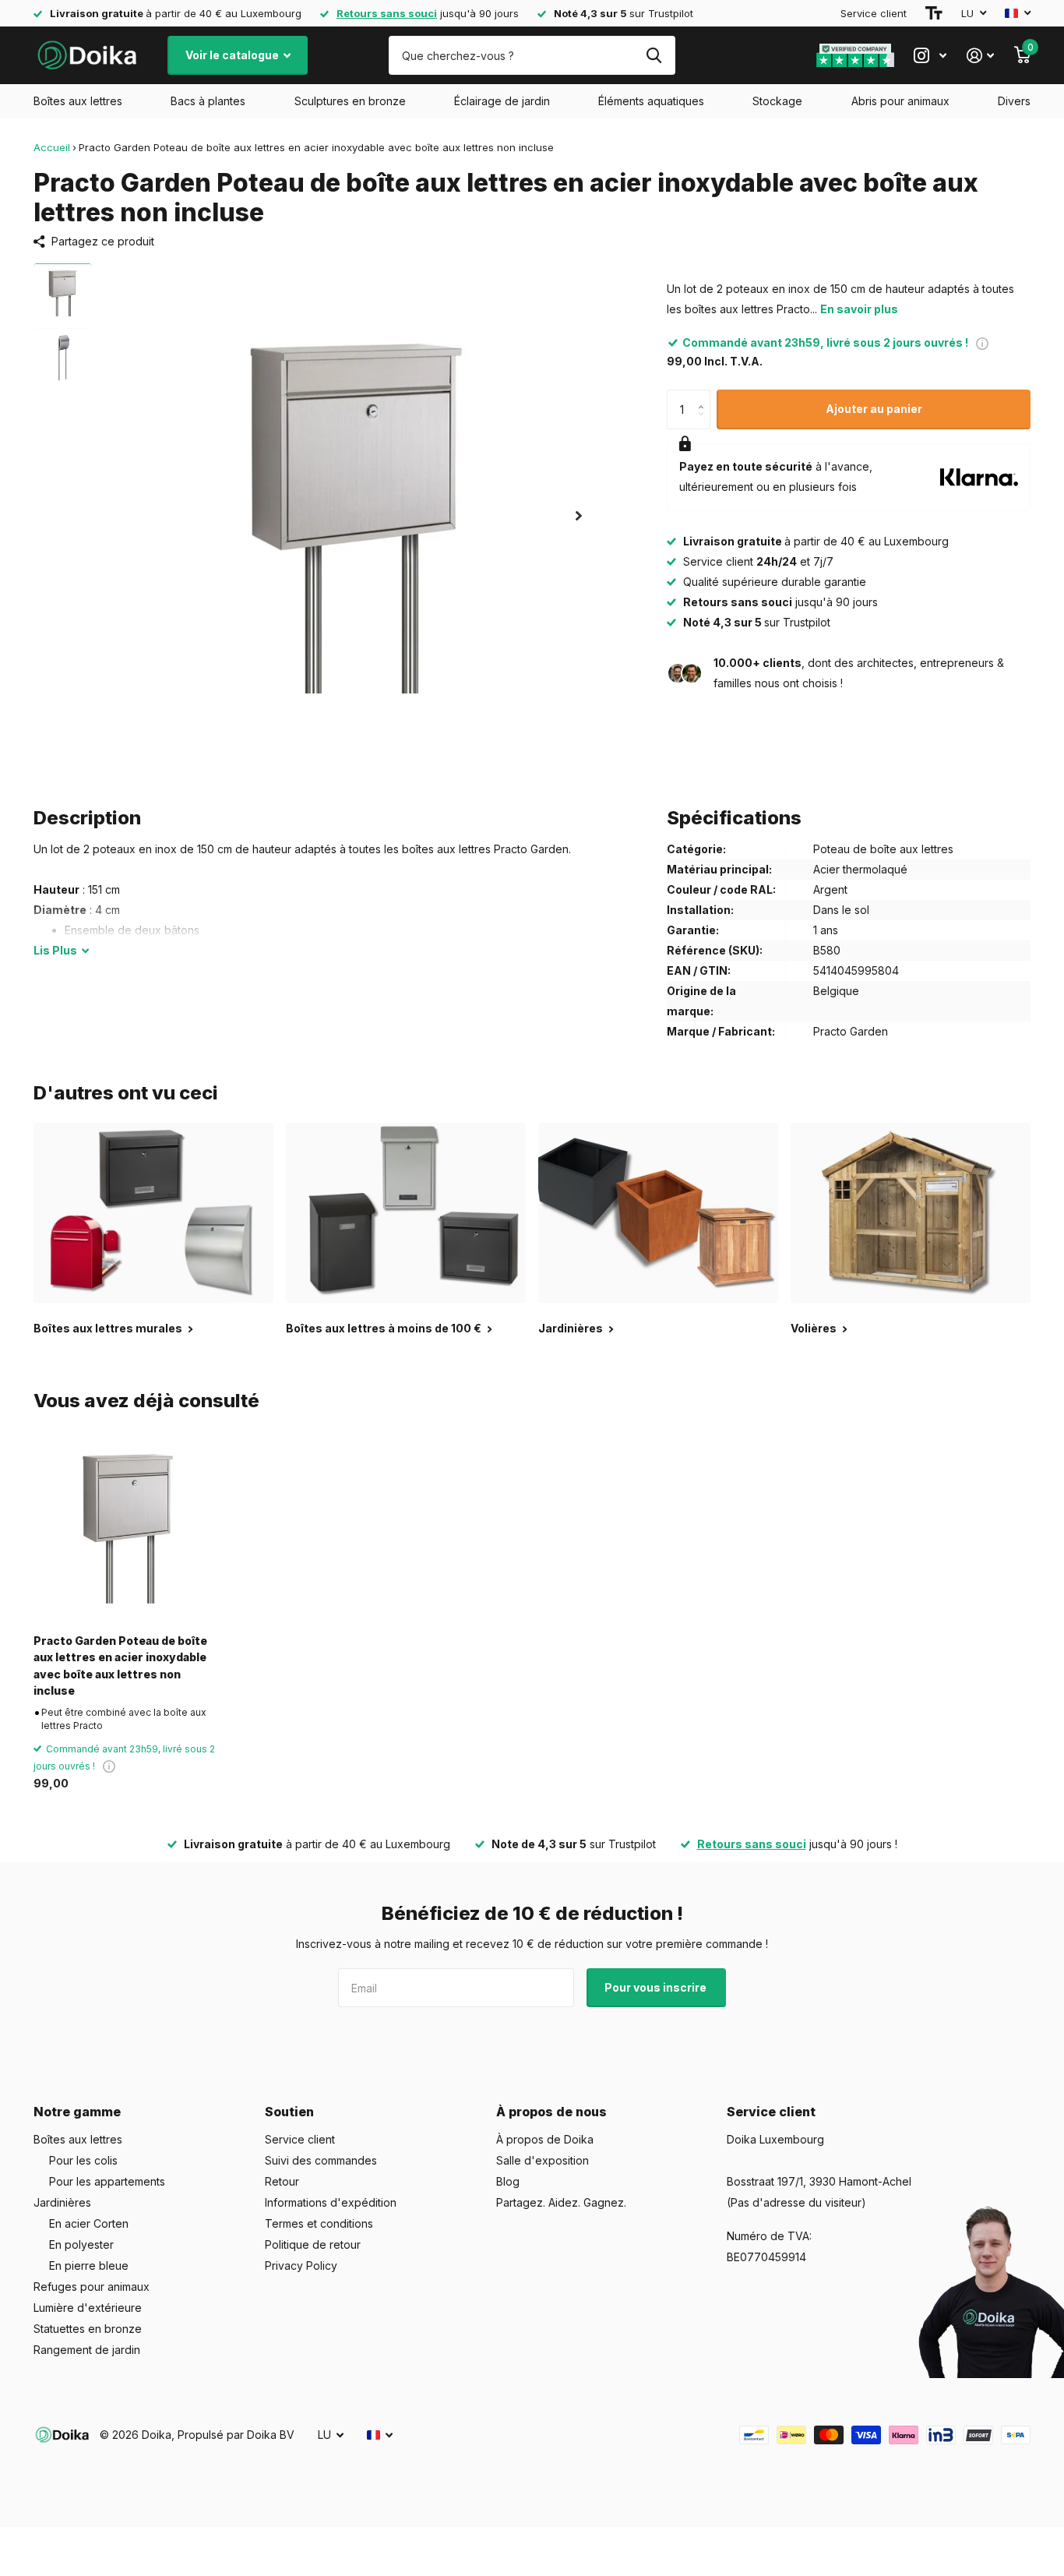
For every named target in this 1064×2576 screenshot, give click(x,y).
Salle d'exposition (543, 2160)
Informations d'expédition (331, 2202)
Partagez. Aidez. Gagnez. (561, 2202)
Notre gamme (77, 2112)
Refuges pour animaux (92, 2287)
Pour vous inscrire (657, 1987)
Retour (282, 2181)
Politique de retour (313, 2244)
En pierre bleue (89, 2265)
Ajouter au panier (874, 409)
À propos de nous (551, 2112)
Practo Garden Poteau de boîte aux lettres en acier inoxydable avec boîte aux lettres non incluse (120, 1666)
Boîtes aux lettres (78, 101)
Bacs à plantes (208, 101)
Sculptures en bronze (350, 101)
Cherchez (654, 55)
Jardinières (62, 2202)
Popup (982, 342)
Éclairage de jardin (502, 101)
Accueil (52, 147)
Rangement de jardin (87, 2350)
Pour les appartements (107, 2181)
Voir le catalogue (233, 55)
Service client (874, 13)
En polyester (81, 2244)
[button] (579, 515)
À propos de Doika (545, 2139)
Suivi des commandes (321, 2160)
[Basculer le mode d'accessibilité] (934, 13)
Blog (508, 2181)
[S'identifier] (980, 56)
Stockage (777, 101)
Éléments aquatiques (651, 101)
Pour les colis (83, 2160)
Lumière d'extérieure (88, 2308)
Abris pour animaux (900, 101)
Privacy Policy (301, 2265)
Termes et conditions (319, 2223)
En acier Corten (89, 2223)
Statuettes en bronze (88, 2329)
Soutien (289, 2112)
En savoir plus (859, 309)
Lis (55, 950)
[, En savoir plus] (930, 56)
